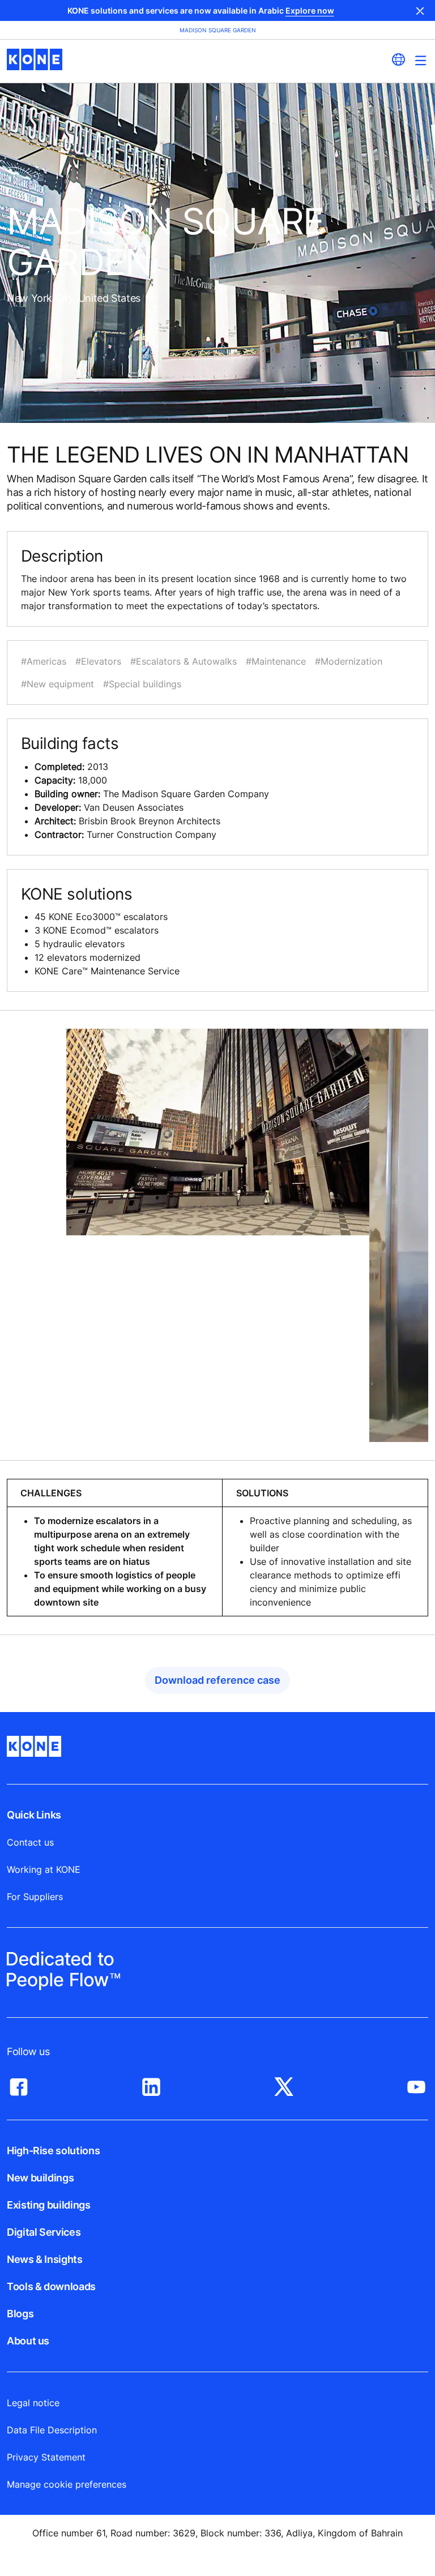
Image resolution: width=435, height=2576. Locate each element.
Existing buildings (49, 2205)
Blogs (20, 2314)
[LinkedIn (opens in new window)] (151, 2084)
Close (420, 10)
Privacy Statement (46, 2457)
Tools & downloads (51, 2286)
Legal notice (33, 2403)
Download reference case (217, 1680)
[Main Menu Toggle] (421, 60)
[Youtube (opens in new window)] (416, 2084)
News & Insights (45, 2259)
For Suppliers (35, 1897)
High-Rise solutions (53, 2151)
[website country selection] (398, 59)
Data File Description (52, 2430)
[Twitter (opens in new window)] (284, 2084)
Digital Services (44, 2232)
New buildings (40, 2178)
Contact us (30, 1842)
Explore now (310, 10)
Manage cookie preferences (67, 2484)
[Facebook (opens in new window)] (19, 2084)
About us (28, 2341)
